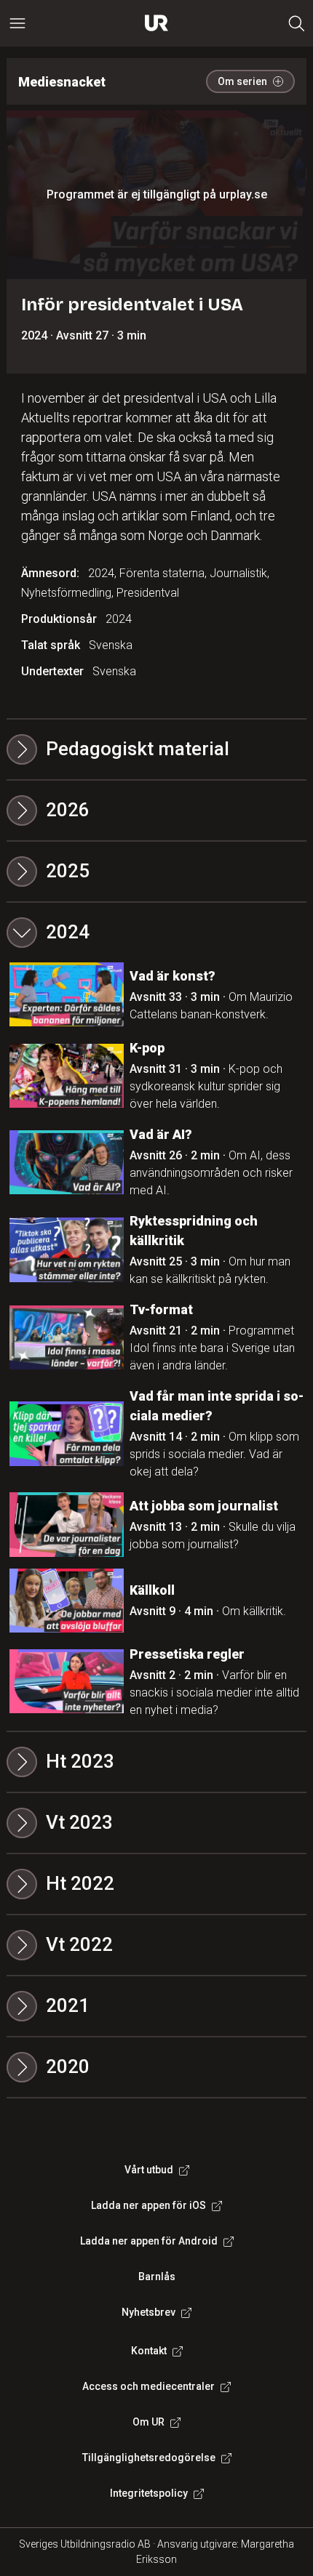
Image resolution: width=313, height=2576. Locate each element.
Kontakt (149, 2351)
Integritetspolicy (149, 2493)
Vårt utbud (149, 2170)
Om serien (242, 81)
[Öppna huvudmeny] (17, 23)
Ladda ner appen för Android (149, 2241)
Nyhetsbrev (148, 2312)
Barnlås (157, 2277)
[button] (157, 810)
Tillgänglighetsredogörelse (149, 2458)
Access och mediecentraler (148, 2386)
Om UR (148, 2422)
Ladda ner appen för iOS (148, 2205)
